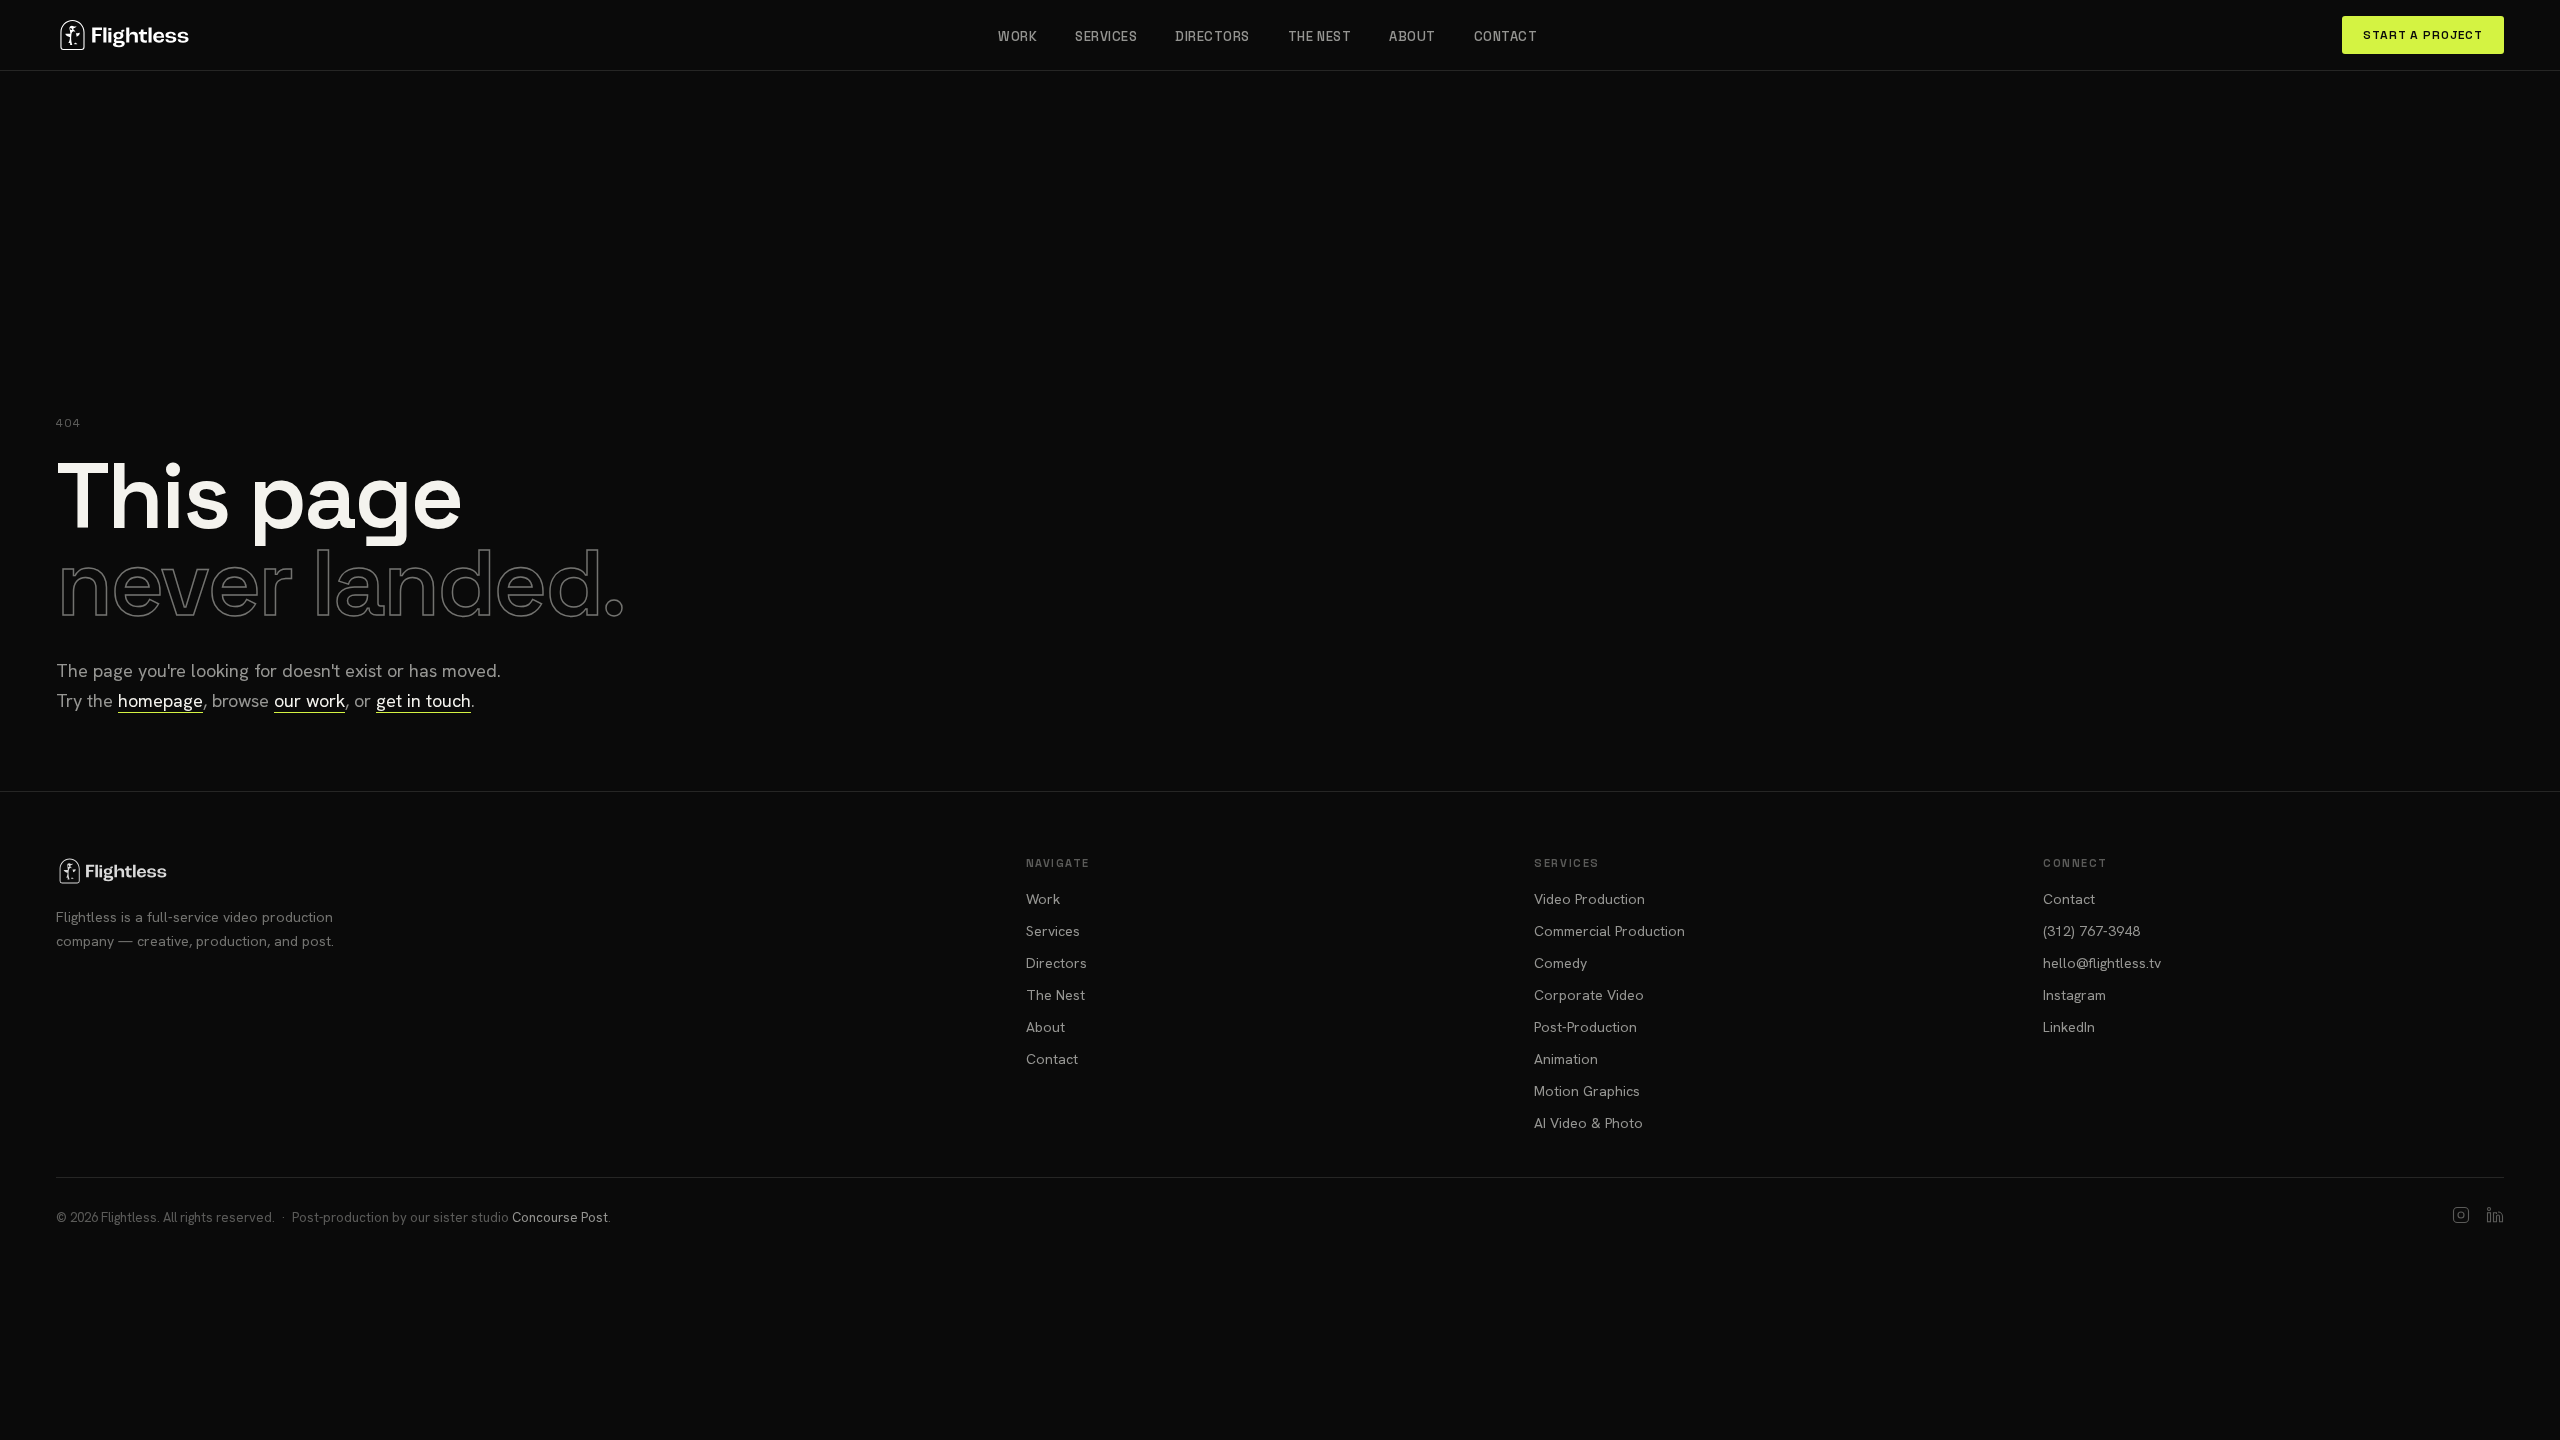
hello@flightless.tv (2102, 963)
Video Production (1589, 899)
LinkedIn (2069, 1027)
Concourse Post (560, 1217)
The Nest (1319, 36)
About (1412, 36)
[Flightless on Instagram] (2461, 1217)
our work (309, 700)
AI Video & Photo (1588, 1123)
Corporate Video (1589, 995)
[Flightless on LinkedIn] (2495, 1217)
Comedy (1560, 963)
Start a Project (2423, 35)
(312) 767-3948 (2091, 931)
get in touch (423, 700)
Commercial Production (1609, 931)
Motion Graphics (1587, 1091)
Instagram (2074, 995)
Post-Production (1585, 1027)
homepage (160, 700)
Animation (1566, 1059)
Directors (1212, 36)
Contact (1506, 36)
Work (1017, 36)
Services (1106, 36)
